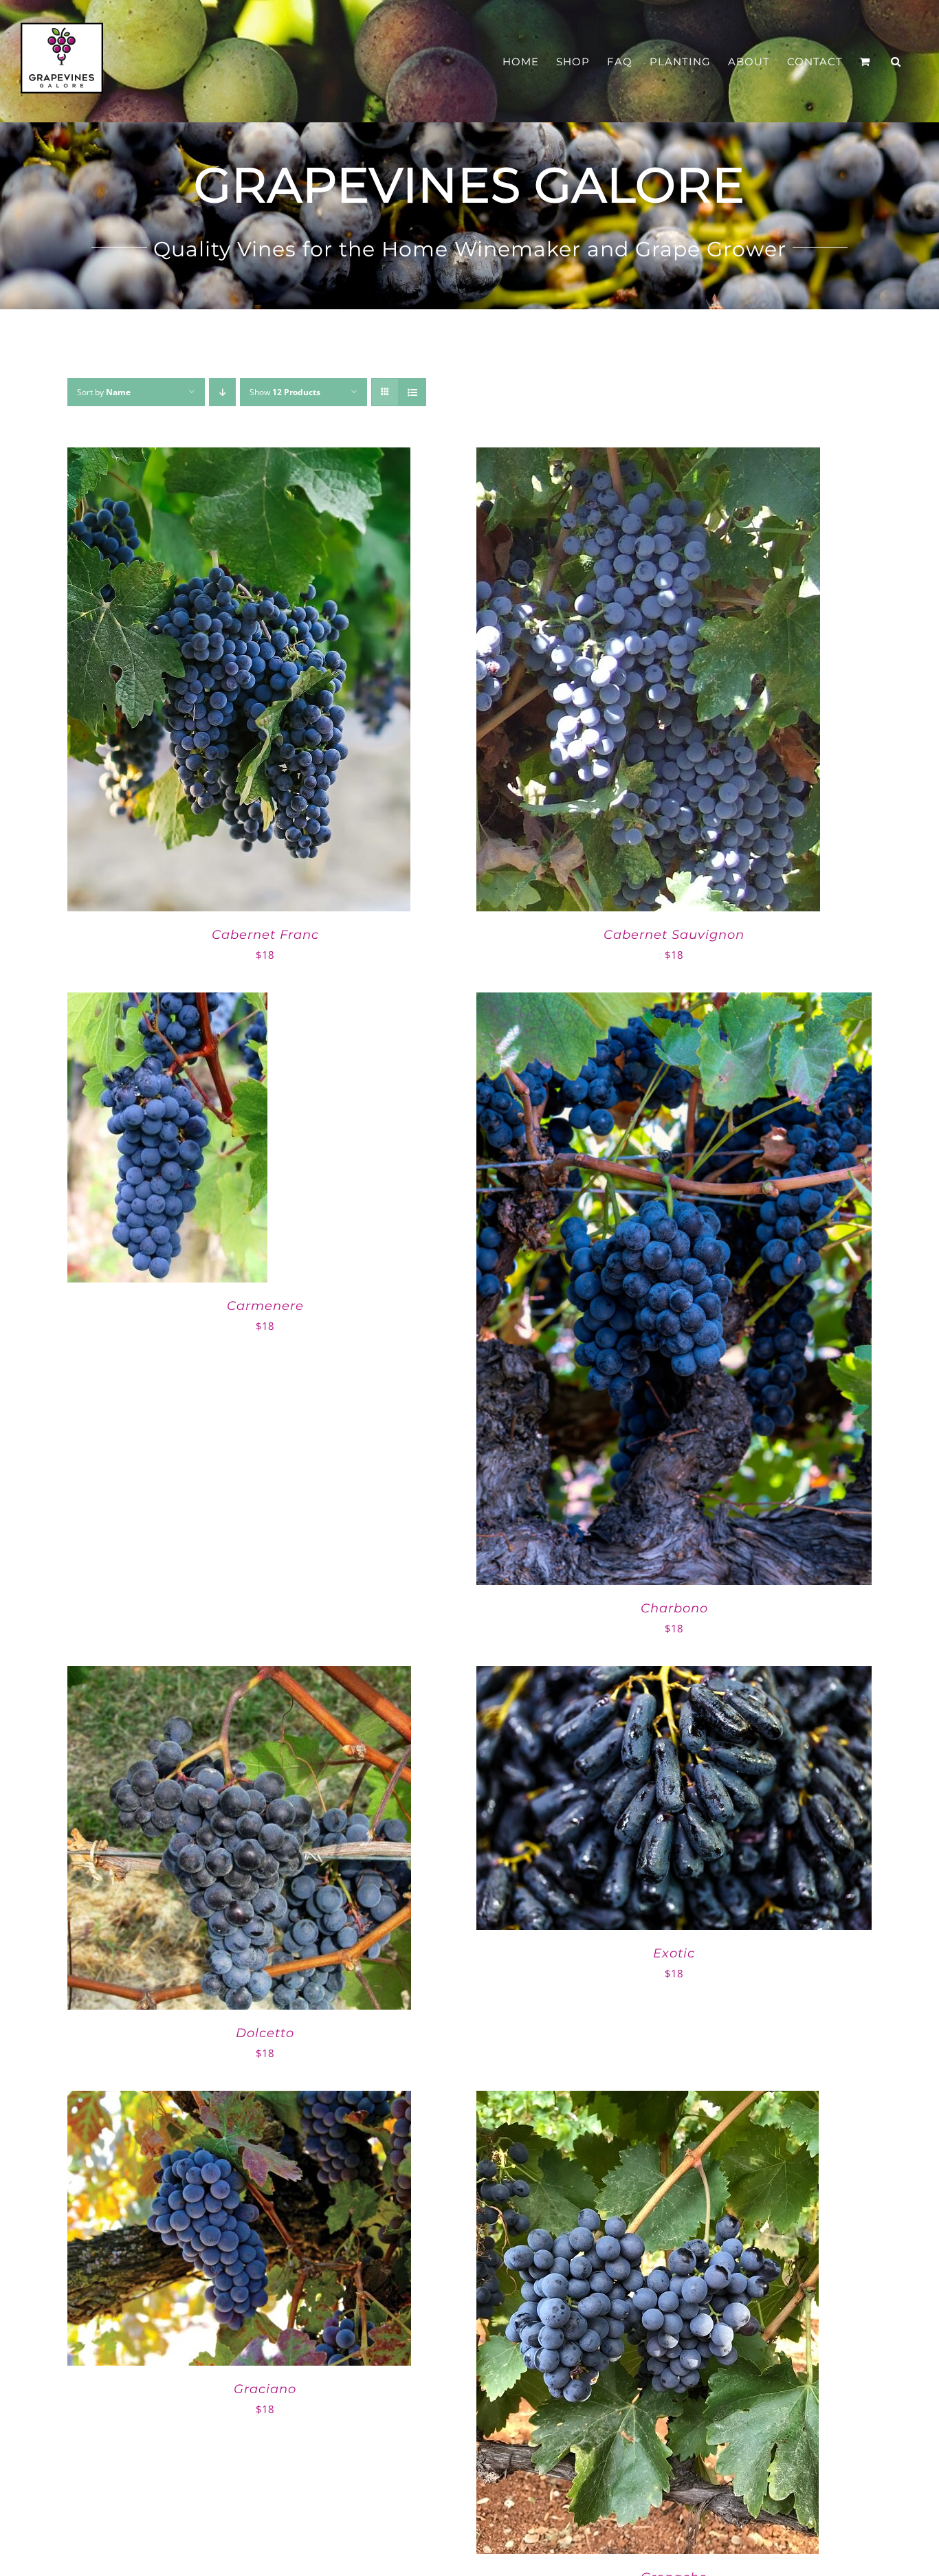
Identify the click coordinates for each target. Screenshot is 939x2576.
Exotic (674, 1953)
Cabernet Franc (265, 935)
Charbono (674, 1608)
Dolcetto (265, 2033)
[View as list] (412, 392)
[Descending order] (222, 392)
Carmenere (265, 1306)
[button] (896, 62)
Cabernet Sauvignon (674, 935)
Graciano (265, 2389)
